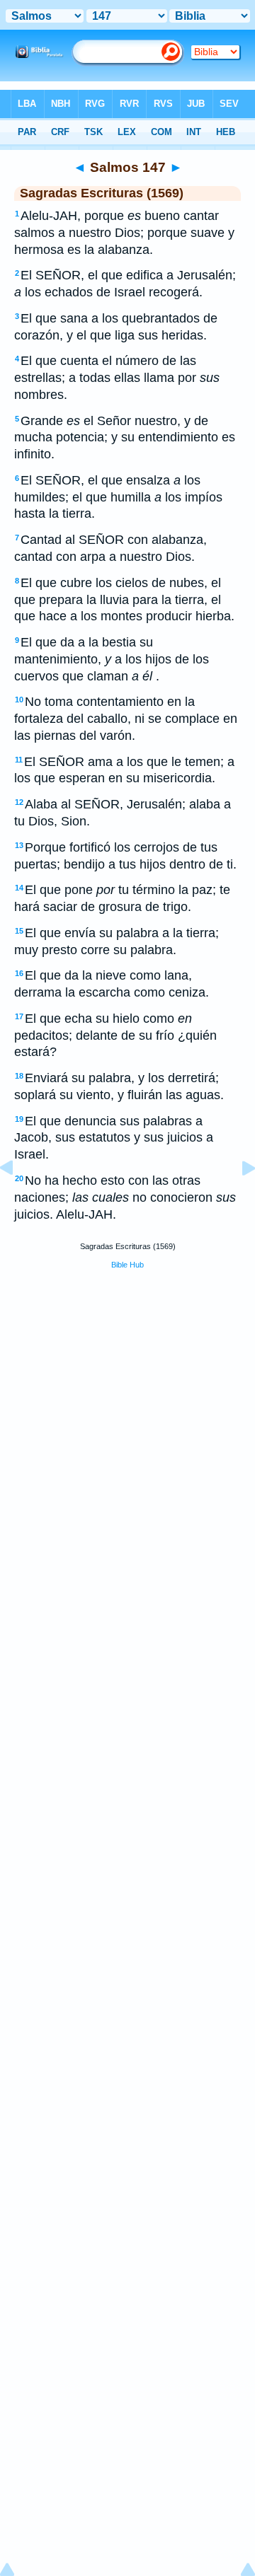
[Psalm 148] (237, 1200)
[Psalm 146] (18, 1200)
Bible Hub (127, 1265)
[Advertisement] (127, 1388)
